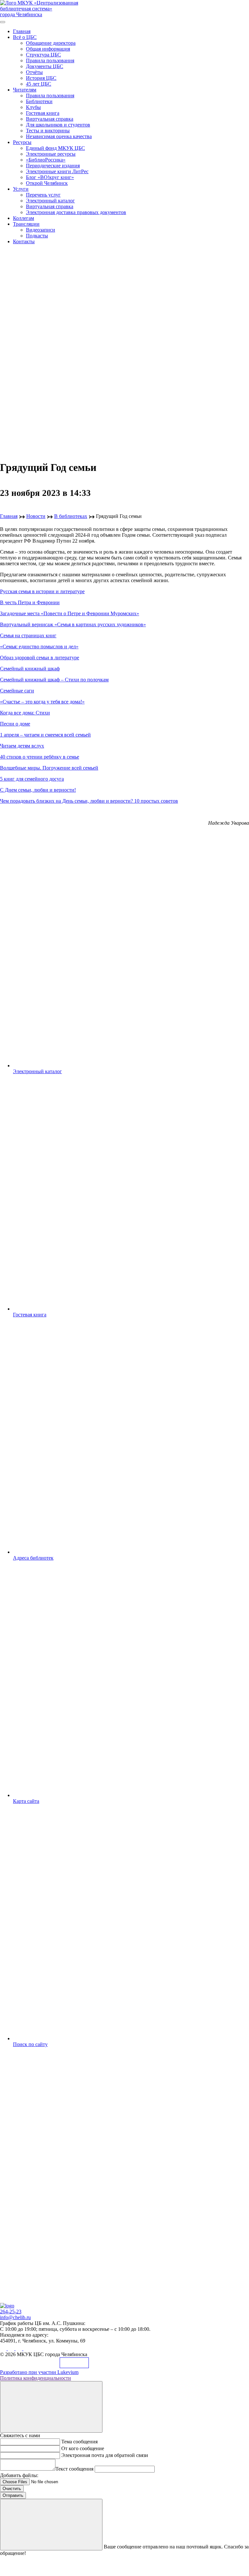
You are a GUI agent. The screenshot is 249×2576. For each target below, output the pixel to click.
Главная (22, 31)
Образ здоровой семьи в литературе (40, 658)
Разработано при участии (39, 2372)
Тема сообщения (79, 2442)
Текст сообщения (74, 2469)
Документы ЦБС (45, 66)
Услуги (21, 189)
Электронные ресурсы (51, 154)
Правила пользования (50, 60)
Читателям (25, 90)
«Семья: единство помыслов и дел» (39, 647)
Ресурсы (22, 142)
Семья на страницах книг (28, 635)
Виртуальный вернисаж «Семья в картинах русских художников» (73, 624)
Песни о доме (15, 724)
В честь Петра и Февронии (30, 602)
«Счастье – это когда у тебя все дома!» (42, 702)
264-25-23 (11, 2312)
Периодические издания (53, 166)
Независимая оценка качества (59, 136)
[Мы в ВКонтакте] (4, 2348)
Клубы (33, 107)
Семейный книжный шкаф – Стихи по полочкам (54, 680)
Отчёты (34, 72)
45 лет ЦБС (39, 84)
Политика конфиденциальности (36, 2378)
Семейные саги (17, 691)
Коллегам (24, 218)
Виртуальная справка (50, 119)
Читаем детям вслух (22, 746)
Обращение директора (51, 43)
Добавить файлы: (19, 2475)
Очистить (12, 2489)
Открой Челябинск (47, 183)
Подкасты (37, 236)
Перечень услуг (43, 195)
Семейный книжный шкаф (30, 669)
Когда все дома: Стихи (25, 713)
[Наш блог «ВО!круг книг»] (27, 2348)
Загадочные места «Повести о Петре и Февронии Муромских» (70, 613)
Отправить (13, 2495)
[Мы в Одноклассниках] (12, 2348)
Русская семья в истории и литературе (42, 591)
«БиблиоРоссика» (46, 160)
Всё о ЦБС (25, 37)
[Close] (51, 2407)
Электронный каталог (50, 201)
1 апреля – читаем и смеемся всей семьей (45, 735)
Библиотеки (39, 101)
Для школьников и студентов (58, 125)
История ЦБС (41, 78)
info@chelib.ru (15, 2317)
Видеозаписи (41, 230)
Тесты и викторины (48, 131)
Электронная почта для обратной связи (105, 2455)
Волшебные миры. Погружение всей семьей (49, 768)
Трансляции (26, 224)
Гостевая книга (43, 113)
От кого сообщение (83, 2448)
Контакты (24, 241)
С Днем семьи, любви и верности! (38, 790)
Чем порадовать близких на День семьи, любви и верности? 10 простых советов (89, 801)
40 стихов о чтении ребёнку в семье (40, 757)
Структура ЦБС (43, 55)
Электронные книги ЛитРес (57, 171)
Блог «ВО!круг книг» (50, 177)
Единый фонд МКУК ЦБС (55, 148)
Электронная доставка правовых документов (76, 212)
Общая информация (48, 49)
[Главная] (7, 2306)
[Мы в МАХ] (19, 2348)
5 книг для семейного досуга (32, 779)
